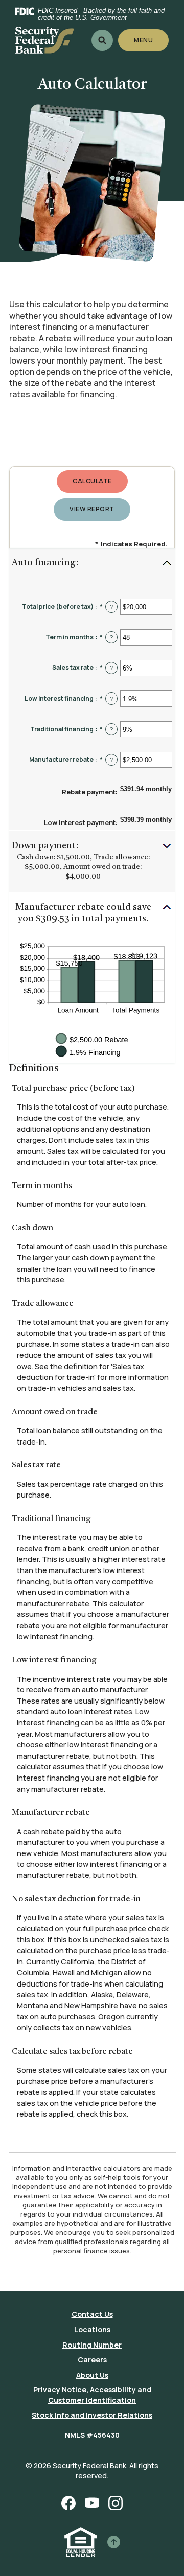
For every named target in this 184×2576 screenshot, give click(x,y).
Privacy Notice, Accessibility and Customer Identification (92, 2395)
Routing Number (92, 2345)
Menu (144, 40)
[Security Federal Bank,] (45, 40)
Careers (92, 2360)
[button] (92, 564)
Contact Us (92, 2314)
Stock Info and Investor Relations (92, 2415)
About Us (92, 2375)
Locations (92, 2329)
